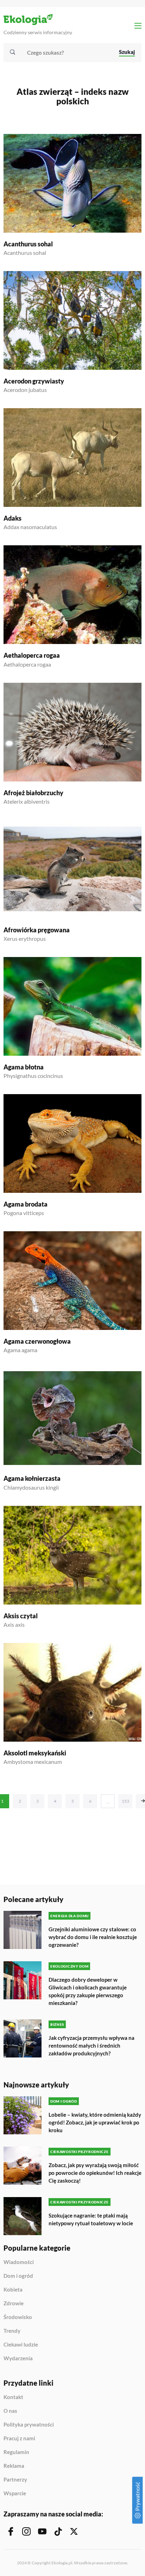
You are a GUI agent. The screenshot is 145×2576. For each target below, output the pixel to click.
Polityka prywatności (29, 2425)
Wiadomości (19, 2262)
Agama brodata (26, 1204)
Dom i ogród (18, 2276)
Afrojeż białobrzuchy (33, 793)
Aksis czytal (21, 1616)
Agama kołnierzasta (32, 1478)
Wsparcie (15, 2493)
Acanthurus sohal (28, 244)
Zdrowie (14, 2304)
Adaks (12, 518)
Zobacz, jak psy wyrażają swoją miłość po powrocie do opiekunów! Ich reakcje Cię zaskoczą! (95, 2173)
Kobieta (13, 2290)
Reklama (14, 2466)
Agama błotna (24, 1067)
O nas (10, 2411)
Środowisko (18, 2317)
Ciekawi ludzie (21, 2345)
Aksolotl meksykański (35, 1753)
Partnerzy (15, 2480)
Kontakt (13, 2397)
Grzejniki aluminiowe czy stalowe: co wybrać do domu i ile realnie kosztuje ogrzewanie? (93, 1937)
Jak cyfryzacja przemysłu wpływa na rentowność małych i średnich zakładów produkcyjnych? (92, 2046)
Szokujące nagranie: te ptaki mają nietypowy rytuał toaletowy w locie (91, 2219)
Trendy (12, 2331)
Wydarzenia (18, 2358)
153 (125, 1801)
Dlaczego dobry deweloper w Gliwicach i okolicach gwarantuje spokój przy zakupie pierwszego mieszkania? (88, 1991)
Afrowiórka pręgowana (37, 930)
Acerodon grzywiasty (34, 381)
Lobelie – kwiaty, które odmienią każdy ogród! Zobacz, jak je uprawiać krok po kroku (95, 2122)
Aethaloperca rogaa (32, 655)
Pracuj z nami (19, 2439)
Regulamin (16, 2452)
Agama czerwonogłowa (37, 1341)
